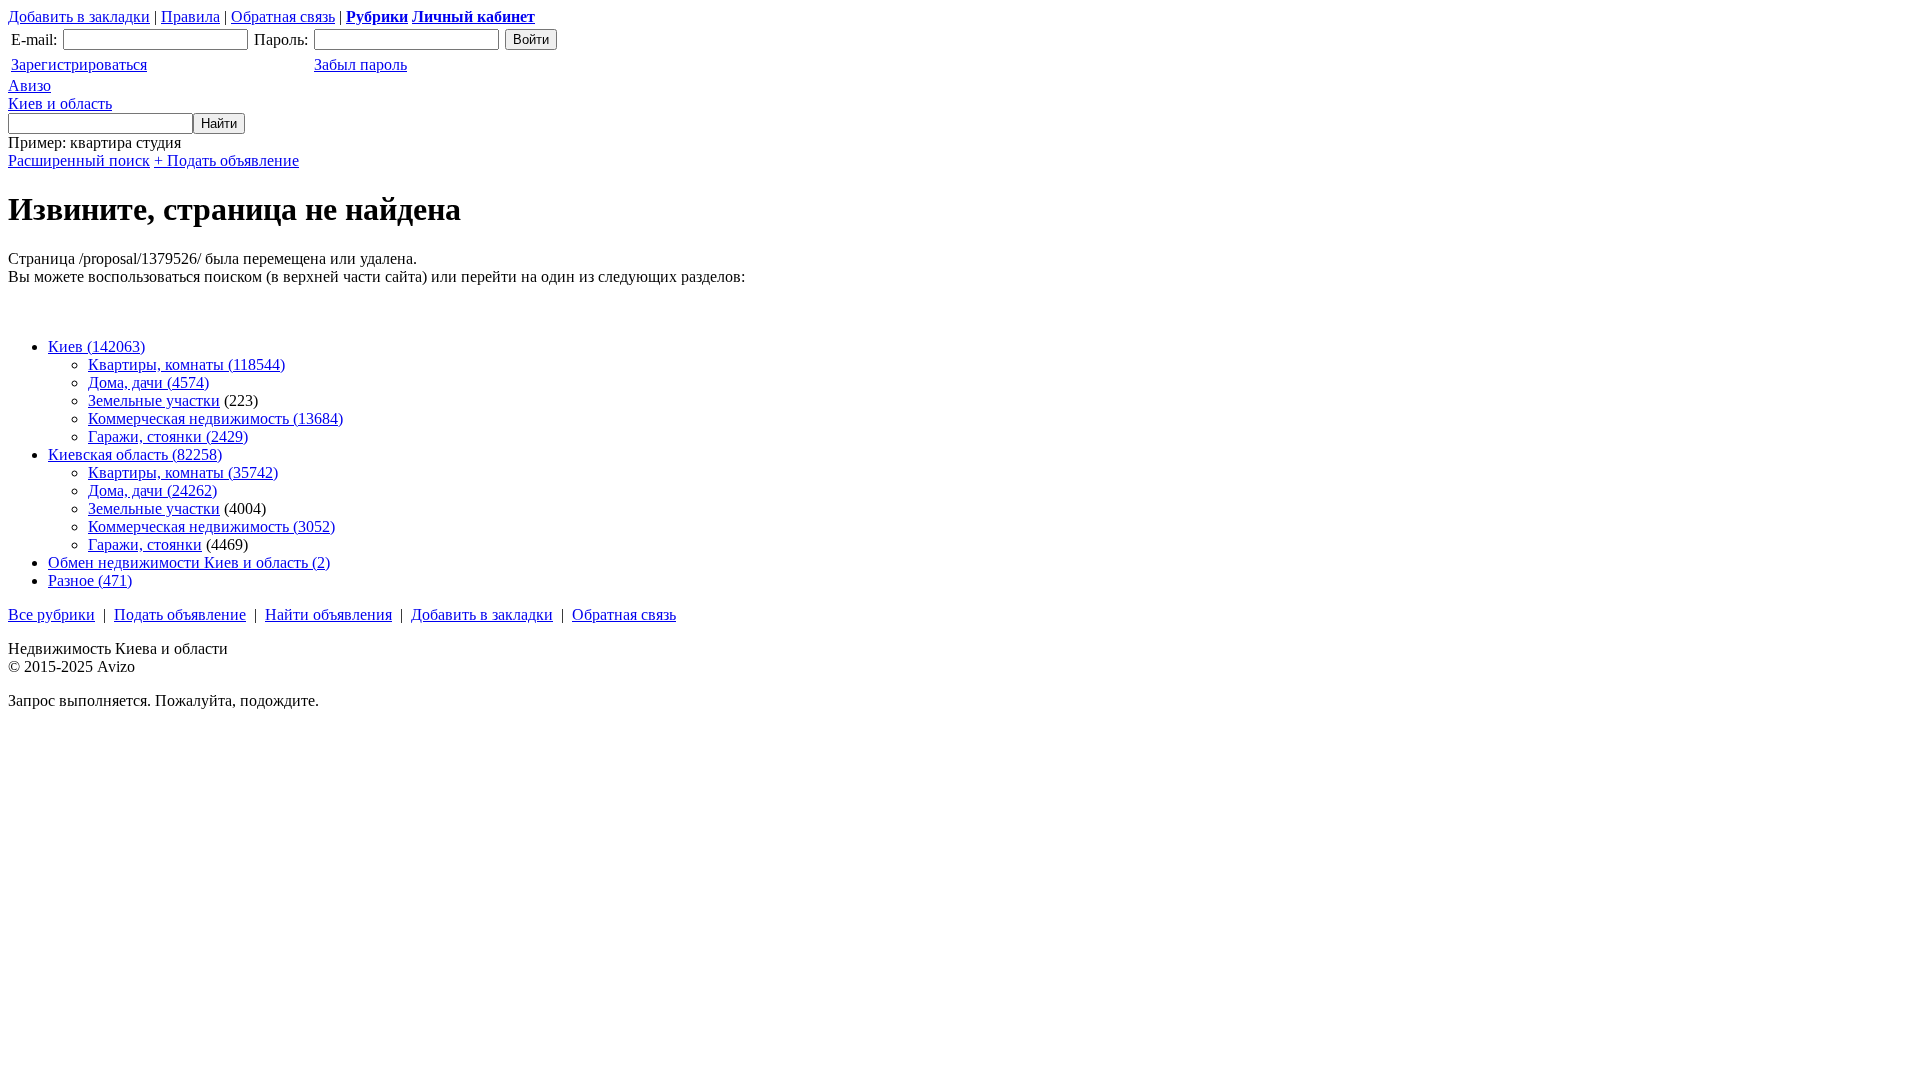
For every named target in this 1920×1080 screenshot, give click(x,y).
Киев (96, 346)
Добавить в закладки (79, 16)
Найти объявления (328, 614)
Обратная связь (283, 16)
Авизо (60, 94)
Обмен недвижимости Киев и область (189, 562)
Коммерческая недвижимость (215, 418)
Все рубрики (51, 614)
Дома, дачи (148, 382)
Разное (90, 580)
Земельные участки (154, 400)
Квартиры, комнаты (186, 364)
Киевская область (135, 454)
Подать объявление (180, 614)
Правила (190, 16)
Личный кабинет (473, 16)
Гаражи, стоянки (168, 436)
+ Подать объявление (226, 160)
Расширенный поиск (79, 160)
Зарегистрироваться (79, 64)
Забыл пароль (360, 64)
